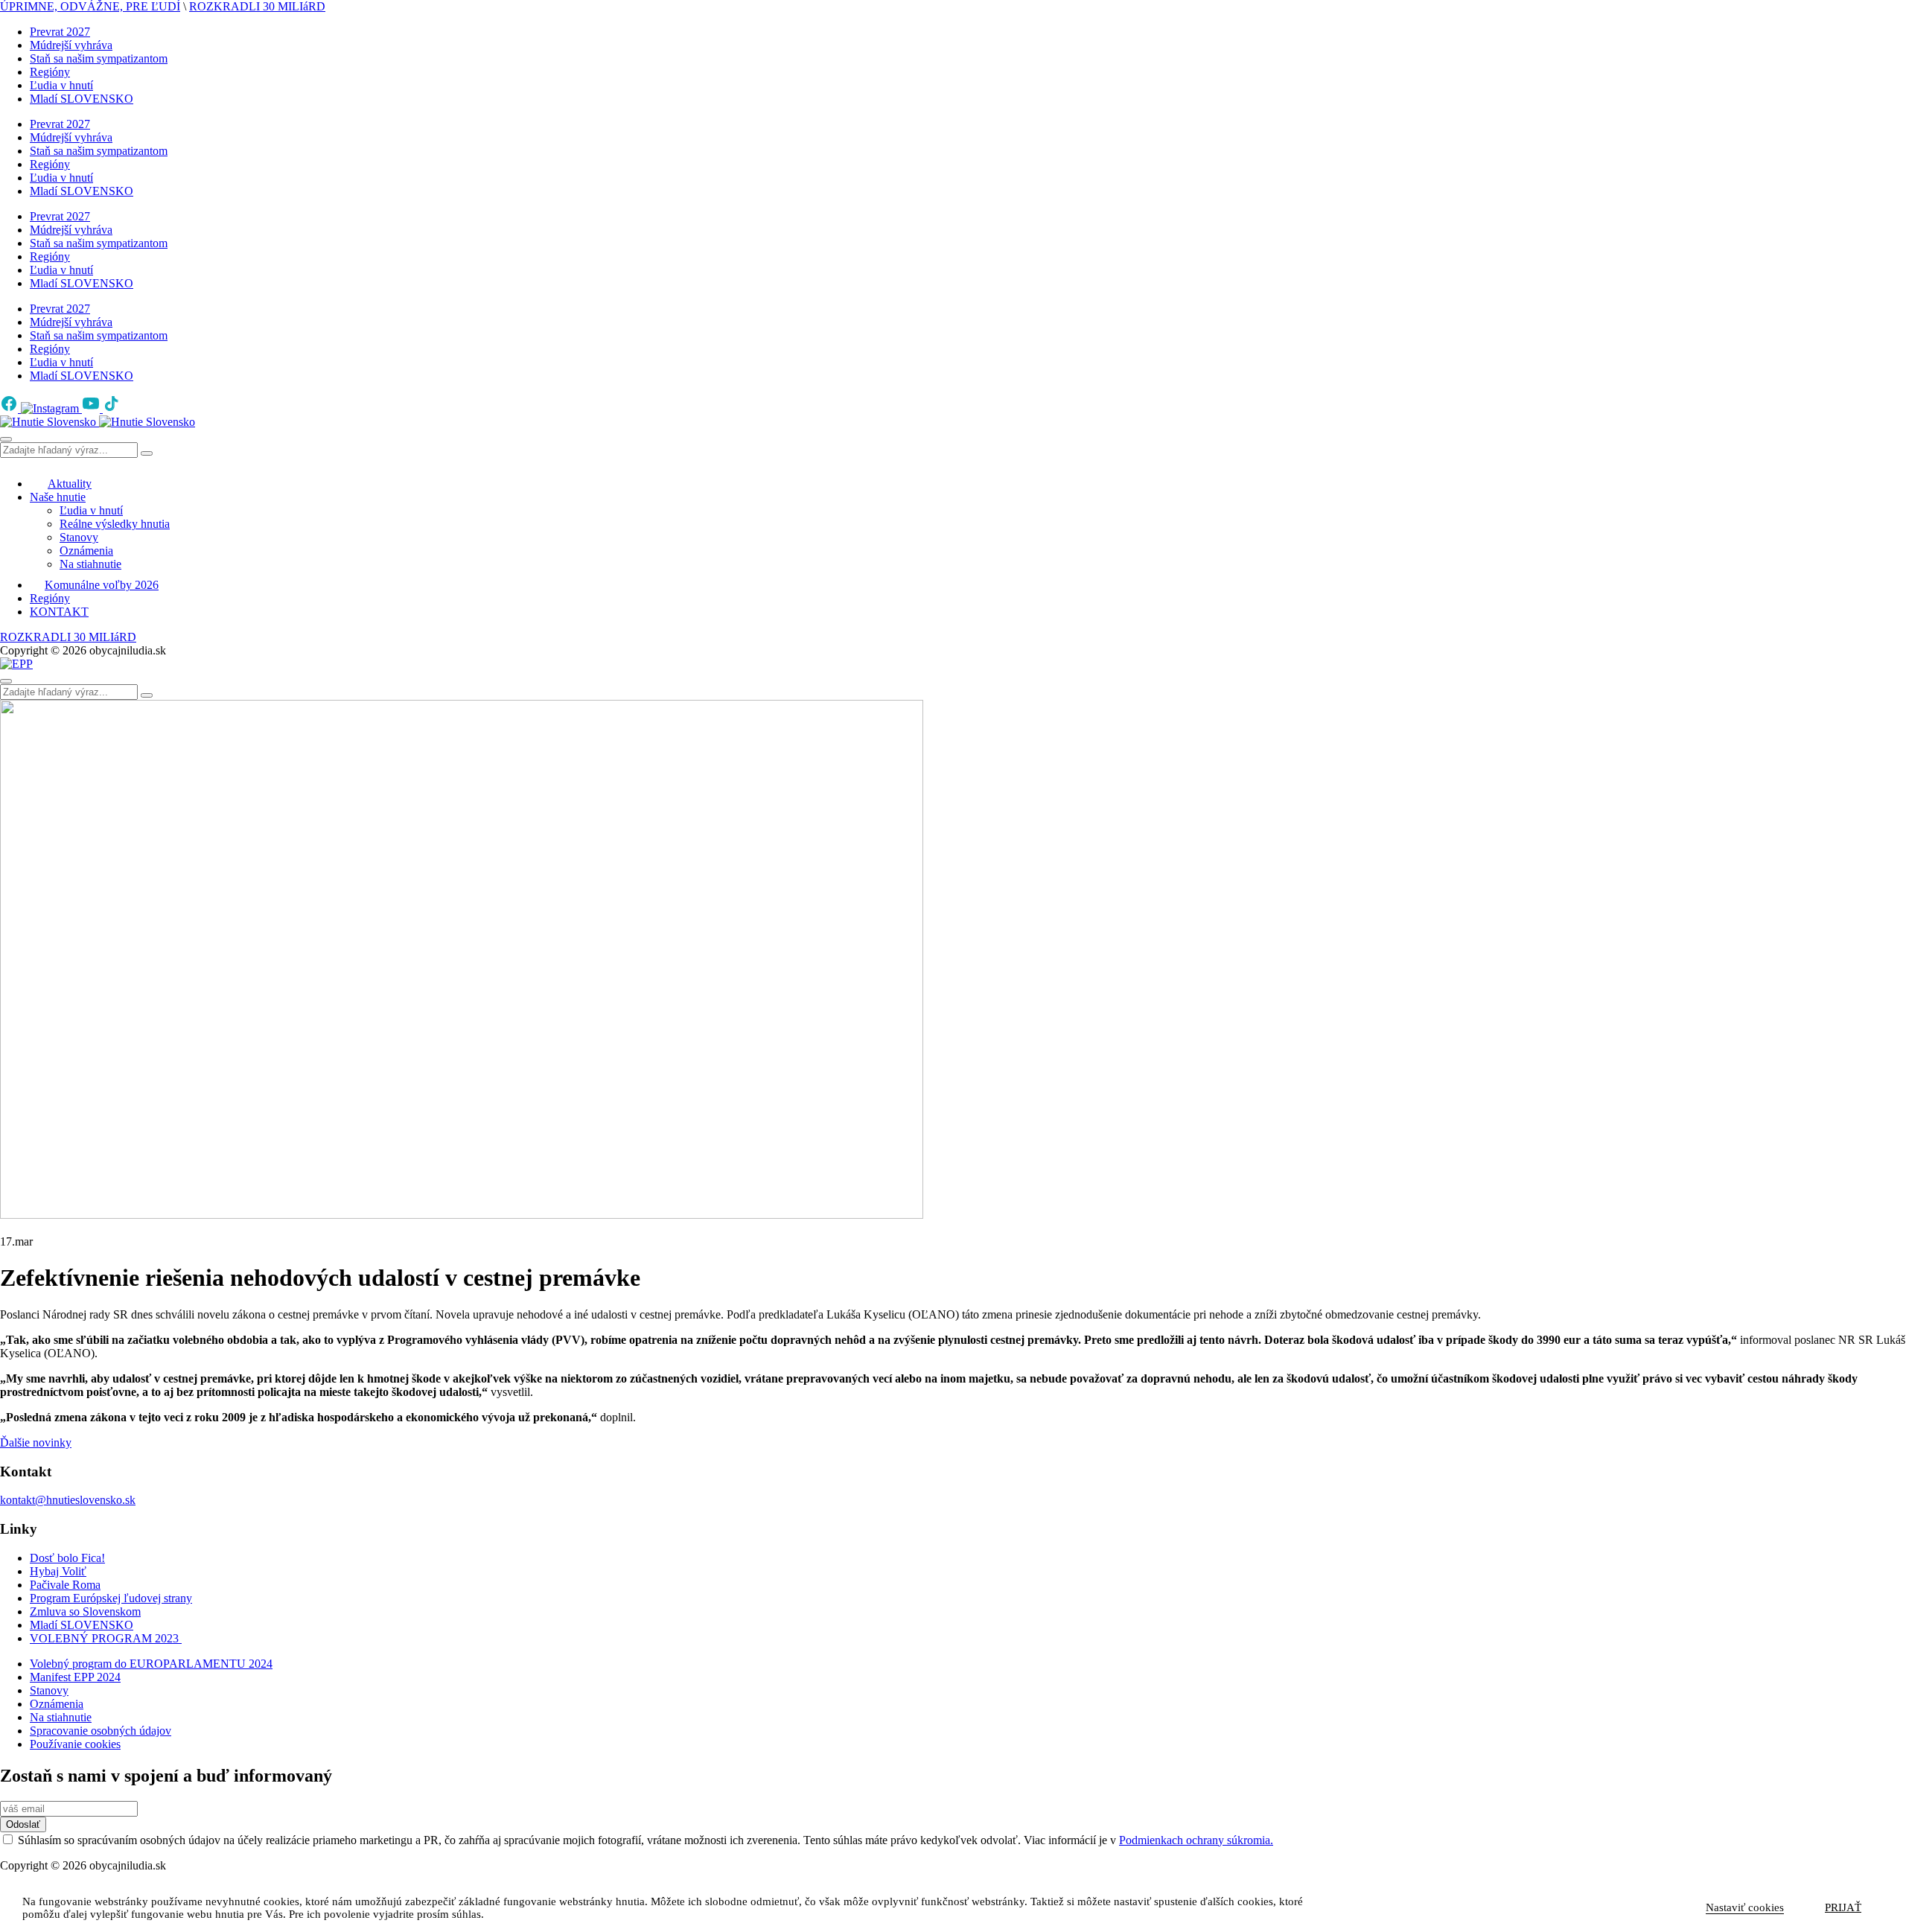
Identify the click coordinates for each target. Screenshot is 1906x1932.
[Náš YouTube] (92, 408)
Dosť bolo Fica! (67, 1558)
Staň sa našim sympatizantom (99, 58)
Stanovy (79, 537)
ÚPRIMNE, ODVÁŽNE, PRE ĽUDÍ (90, 6)
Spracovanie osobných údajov (101, 1731)
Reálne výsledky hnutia (115, 524)
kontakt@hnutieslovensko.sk (68, 1500)
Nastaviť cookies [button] (1745, 1907)
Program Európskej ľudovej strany (111, 1598)
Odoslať (23, 1824)
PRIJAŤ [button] (1843, 1907)
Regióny (50, 72)
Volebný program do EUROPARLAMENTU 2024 (151, 1664)
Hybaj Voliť (58, 1571)
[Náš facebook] (10, 408)
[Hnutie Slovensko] (98, 422)
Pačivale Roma (65, 1585)
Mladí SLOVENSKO (82, 99)
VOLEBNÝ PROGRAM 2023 (106, 1638)
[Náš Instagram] (51, 408)
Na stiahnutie (90, 564)
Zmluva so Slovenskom (85, 1611)
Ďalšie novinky (36, 1442)
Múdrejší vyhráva (71, 45)
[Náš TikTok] (112, 408)
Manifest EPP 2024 (75, 1677)
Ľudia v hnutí (61, 85)
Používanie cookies (75, 1744)
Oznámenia (86, 551)
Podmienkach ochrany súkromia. (1196, 1840)
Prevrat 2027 (60, 32)
